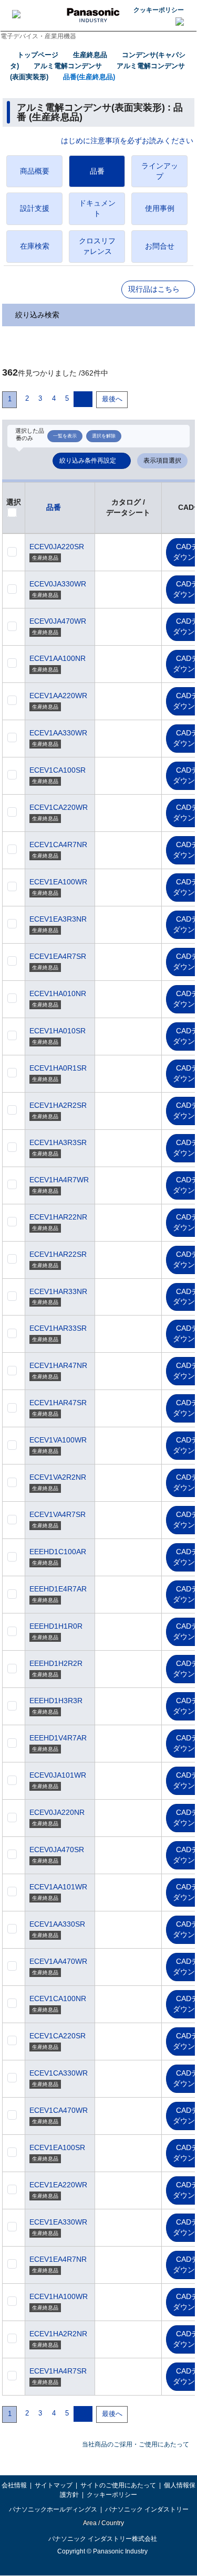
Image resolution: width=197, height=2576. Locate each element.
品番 (54, 507)
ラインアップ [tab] (160, 171)
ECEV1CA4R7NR (58, 845)
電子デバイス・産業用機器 (38, 36)
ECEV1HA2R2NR (58, 2334)
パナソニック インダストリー (147, 2509)
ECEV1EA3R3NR (58, 919)
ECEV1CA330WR (59, 2073)
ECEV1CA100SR (58, 770)
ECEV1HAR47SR (58, 1403)
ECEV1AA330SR (57, 1924)
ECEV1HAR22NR (58, 1217)
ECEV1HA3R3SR (58, 1142)
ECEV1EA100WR (58, 882)
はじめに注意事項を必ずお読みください (127, 141)
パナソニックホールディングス (53, 2509)
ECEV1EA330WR (58, 2222)
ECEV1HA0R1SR (58, 1068)
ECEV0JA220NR (57, 1812)
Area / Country (103, 2523)
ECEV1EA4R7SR (58, 956)
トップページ (38, 55)
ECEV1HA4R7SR (58, 2371)
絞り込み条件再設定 (88, 461)
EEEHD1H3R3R (56, 1701)
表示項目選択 (162, 461)
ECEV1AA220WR (58, 696)
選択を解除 (104, 436)
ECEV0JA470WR (58, 621)
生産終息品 (90, 55)
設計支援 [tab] (35, 208)
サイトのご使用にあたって (118, 2485)
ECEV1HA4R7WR (59, 1180)
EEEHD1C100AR (58, 1552)
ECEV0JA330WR (58, 584)
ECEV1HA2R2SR (58, 1105)
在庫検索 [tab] (35, 246)
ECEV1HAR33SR (58, 1328)
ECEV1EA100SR (57, 2147)
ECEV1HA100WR (59, 2296)
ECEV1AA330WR (58, 733)
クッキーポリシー (159, 10)
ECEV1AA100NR (58, 658)
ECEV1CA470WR (59, 2110)
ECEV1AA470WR (58, 1961)
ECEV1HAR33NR (58, 1291)
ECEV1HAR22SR (58, 1254)
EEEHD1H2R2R (56, 1663)
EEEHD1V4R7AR (58, 1738)
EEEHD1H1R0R (56, 1626)
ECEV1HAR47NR (58, 1365)
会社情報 (14, 2485)
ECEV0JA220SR (57, 547)
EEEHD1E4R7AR (58, 1589)
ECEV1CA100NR (58, 1998)
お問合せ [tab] (160, 246)
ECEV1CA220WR (59, 807)
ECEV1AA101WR (58, 1887)
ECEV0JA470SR (57, 1850)
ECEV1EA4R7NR (58, 2259)
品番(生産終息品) (89, 77)
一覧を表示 (65, 436)
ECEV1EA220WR (58, 2185)
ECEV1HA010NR (58, 993)
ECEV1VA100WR (58, 1440)
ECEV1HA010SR (58, 1031)
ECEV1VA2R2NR (58, 1477)
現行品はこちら (154, 289)
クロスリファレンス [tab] (97, 246)
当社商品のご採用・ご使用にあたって (136, 2444)
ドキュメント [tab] (97, 208)
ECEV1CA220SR (58, 2036)
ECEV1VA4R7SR (58, 1514)
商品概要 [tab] (35, 171)
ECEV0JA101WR (58, 1775)
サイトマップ (54, 2485)
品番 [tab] (97, 171)
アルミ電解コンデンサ (68, 66)
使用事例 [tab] (160, 208)
